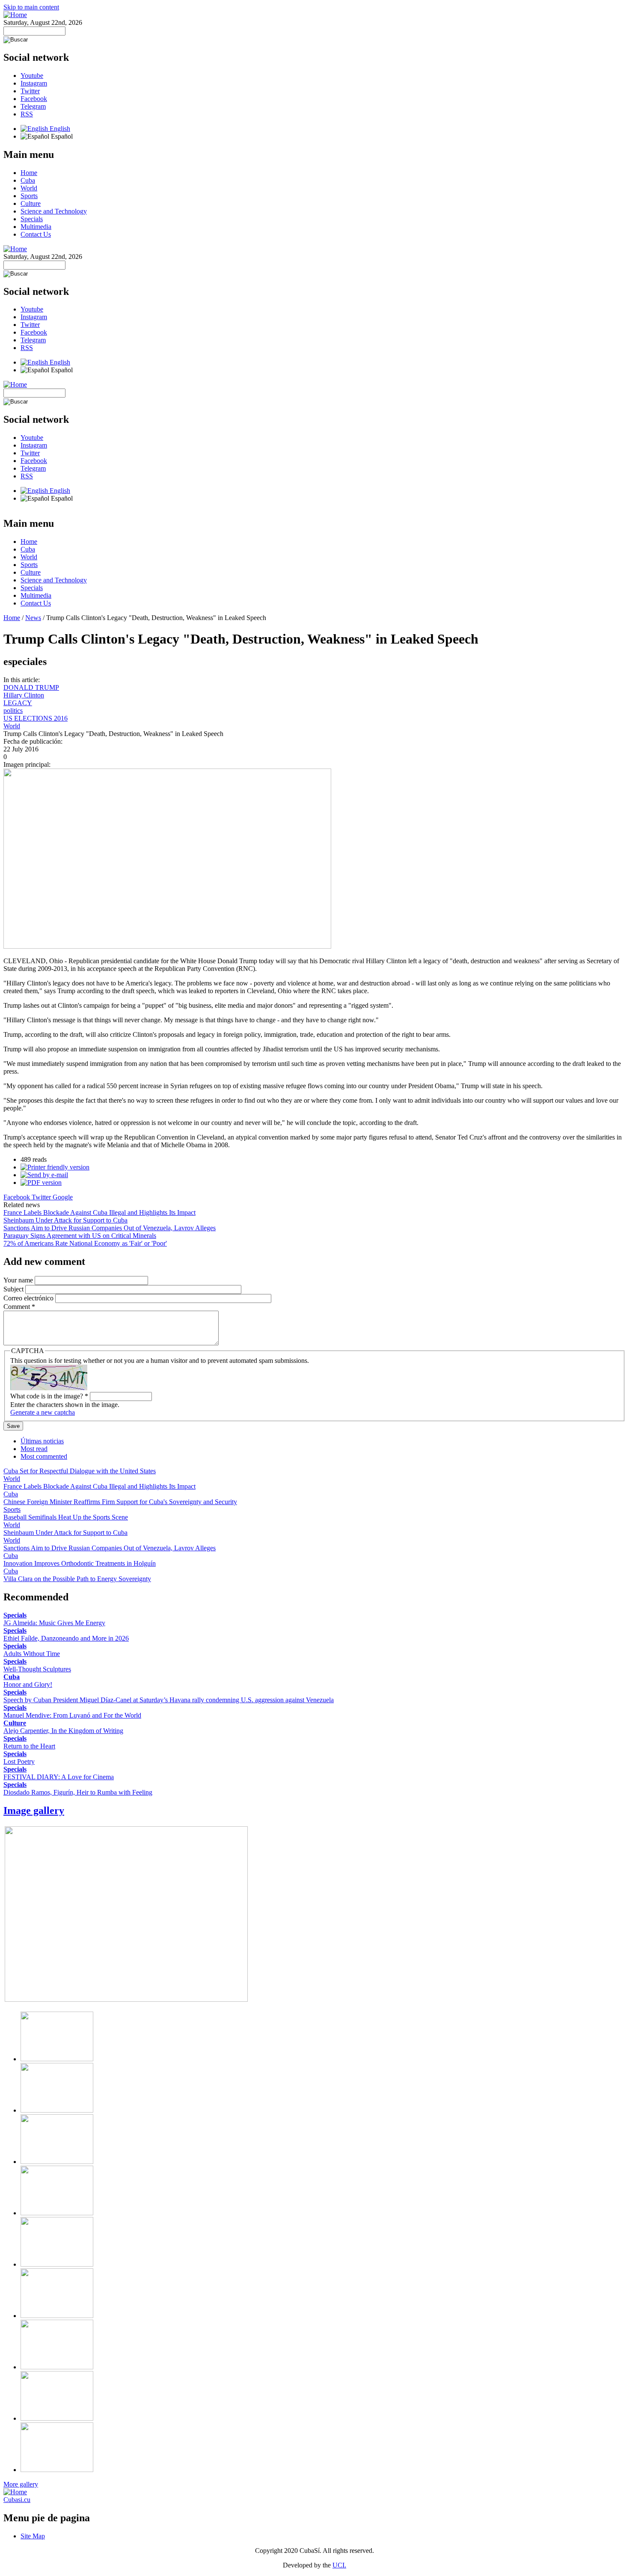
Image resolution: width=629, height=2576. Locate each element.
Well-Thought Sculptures (37, 1669)
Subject (14, 1289)
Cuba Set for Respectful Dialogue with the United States (80, 1471)
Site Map (33, 2536)
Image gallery (34, 1810)
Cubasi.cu (17, 2500)
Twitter (30, 91)
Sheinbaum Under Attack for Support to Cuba (65, 1220)
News (33, 618)
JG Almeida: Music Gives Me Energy (54, 1623)
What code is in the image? (49, 1396)
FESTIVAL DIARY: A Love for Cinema (59, 1777)
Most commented (44, 1456)
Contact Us (36, 234)
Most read (34, 1449)
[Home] (15, 15)
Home (29, 173)
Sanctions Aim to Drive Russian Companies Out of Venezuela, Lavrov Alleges (110, 1228)
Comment (19, 1307)
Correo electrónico (29, 1298)
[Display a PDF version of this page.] (41, 1183)
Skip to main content (31, 7)
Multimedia (36, 227)
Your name (19, 1280)
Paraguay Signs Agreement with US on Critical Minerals (80, 1236)
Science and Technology (54, 211)
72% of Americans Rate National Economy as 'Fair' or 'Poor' (85, 1243)
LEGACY (18, 703)
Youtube (32, 76)
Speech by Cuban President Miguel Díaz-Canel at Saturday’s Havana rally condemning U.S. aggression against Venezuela (169, 1700)
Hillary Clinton (24, 695)
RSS (27, 114)
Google (63, 1197)
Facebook (34, 99)
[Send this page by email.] (44, 1175)
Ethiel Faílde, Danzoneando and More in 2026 (66, 1638)
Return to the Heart (29, 1746)
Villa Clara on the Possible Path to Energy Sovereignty (77, 1579)
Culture (31, 203)
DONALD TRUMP (31, 687)
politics (13, 711)
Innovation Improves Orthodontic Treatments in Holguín (80, 1563)
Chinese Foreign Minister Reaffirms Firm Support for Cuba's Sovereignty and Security (120, 1502)
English (59, 129)
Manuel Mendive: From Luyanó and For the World (72, 1715)
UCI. (339, 2565)
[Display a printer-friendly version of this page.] (55, 1167)
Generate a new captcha (43, 1412)
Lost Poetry (19, 1761)
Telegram (33, 106)
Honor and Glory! (28, 1684)
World (29, 188)
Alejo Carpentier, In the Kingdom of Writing (63, 1731)
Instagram (34, 83)
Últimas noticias (42, 1441)
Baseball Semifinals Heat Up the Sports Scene (66, 1517)
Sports (29, 196)
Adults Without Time (32, 1654)
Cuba (28, 180)
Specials (32, 219)
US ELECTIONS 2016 (36, 718)
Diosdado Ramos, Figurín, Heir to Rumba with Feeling (78, 1792)
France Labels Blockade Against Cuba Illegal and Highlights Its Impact (99, 1212)
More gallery (21, 2484)
